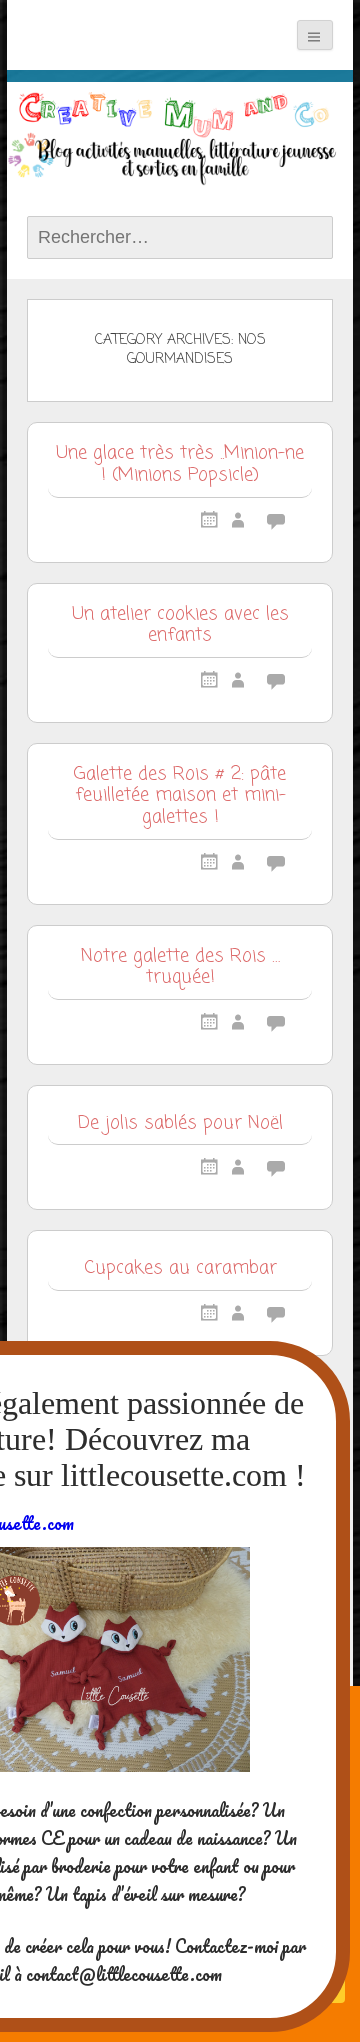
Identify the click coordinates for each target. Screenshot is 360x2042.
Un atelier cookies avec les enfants (180, 627)
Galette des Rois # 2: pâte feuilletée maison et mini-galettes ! (180, 797)
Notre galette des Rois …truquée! (180, 969)
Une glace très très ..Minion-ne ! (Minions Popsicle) (180, 466)
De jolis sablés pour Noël (180, 1125)
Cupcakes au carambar (180, 1270)
